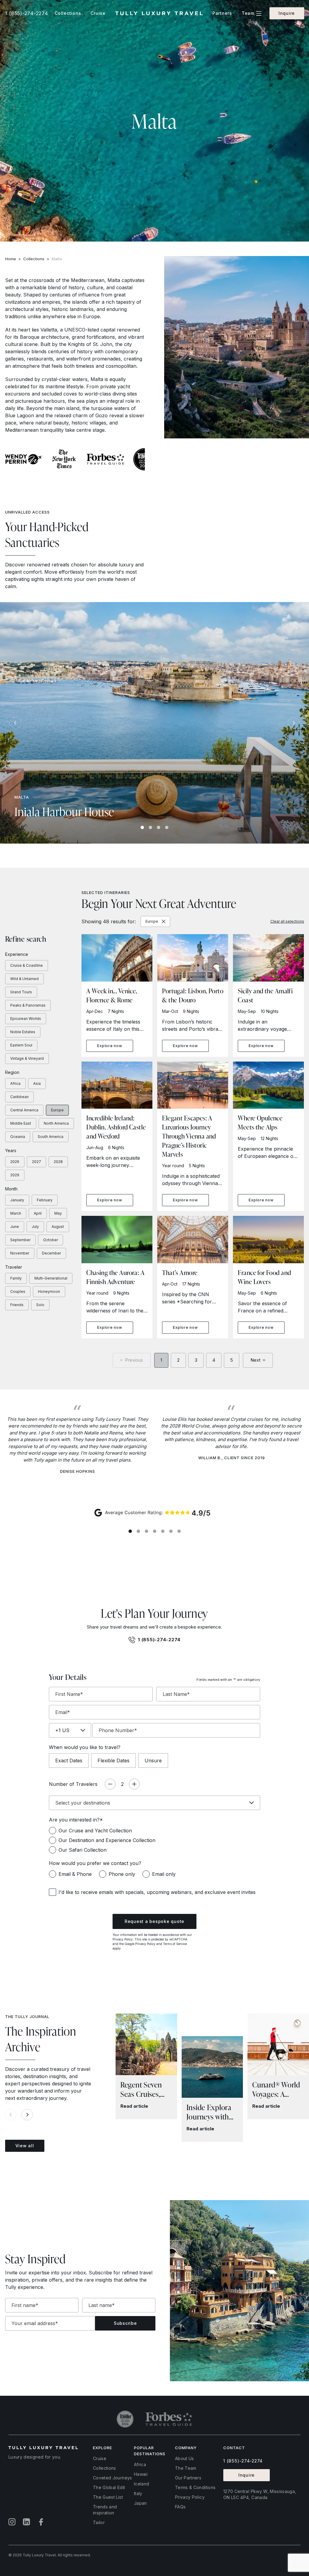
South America (51, 1137)
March (16, 1213)
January (17, 1200)
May (58, 1213)
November (20, 1253)
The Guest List (108, 2497)
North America (56, 1123)
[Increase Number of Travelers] (134, 1784)
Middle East (21, 1123)
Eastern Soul (21, 1045)
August (58, 1227)
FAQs (180, 2507)
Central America (24, 1110)
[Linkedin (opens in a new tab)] (27, 2522)
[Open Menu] (259, 13)
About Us (185, 2458)
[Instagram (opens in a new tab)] (12, 2522)
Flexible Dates (113, 1761)
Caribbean (19, 1097)
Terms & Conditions (195, 2487)
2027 (37, 1162)
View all (25, 2146)
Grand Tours (21, 992)
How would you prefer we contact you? (95, 1863)
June (15, 1227)
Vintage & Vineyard (27, 1058)
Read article (134, 2106)
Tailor (99, 2522)
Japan (140, 2503)
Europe (57, 1110)
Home (11, 259)
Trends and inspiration (105, 2510)
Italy (138, 2493)
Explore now (110, 1046)
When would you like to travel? (85, 1747)
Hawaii (141, 2474)
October (51, 1240)
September (20, 1240)
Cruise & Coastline (27, 965)
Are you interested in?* (76, 1820)
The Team (186, 2468)
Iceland (142, 2484)
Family (16, 1278)
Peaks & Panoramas (28, 1005)
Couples (18, 1291)
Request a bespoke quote (154, 1921)
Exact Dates (69, 1761)
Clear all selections (287, 921)
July (35, 1227)
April (38, 1213)
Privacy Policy (123, 1939)
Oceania (18, 1137)
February (45, 1200)
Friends (17, 1305)
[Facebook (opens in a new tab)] (41, 2522)
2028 (58, 1162)
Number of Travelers (73, 1784)
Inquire (287, 13)
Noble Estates (23, 1032)
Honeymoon (49, 1291)
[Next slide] (294, 723)
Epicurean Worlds (26, 1019)
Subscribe (125, 2323)
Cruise (100, 2458)
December (51, 1253)
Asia (37, 1083)
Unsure (153, 1761)
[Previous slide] (15, 723)
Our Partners (188, 2478)
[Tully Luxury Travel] (159, 13)
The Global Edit (109, 2487)
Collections (34, 259)
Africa (15, 1083)
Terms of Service (175, 1944)
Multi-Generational (51, 1278)
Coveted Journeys (113, 2478)
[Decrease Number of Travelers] (110, 1784)
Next (255, 1360)
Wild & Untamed (24, 979)
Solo (40, 1305)
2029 (15, 1175)
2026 (15, 1162)
